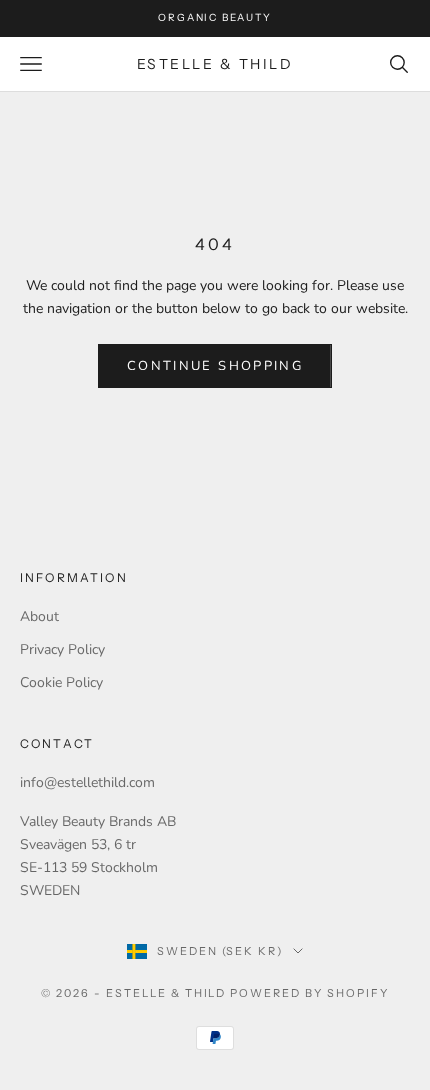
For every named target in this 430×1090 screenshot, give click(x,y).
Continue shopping (215, 366)
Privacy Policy (62, 649)
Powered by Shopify (309, 993)
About (39, 616)
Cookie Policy (61, 682)
